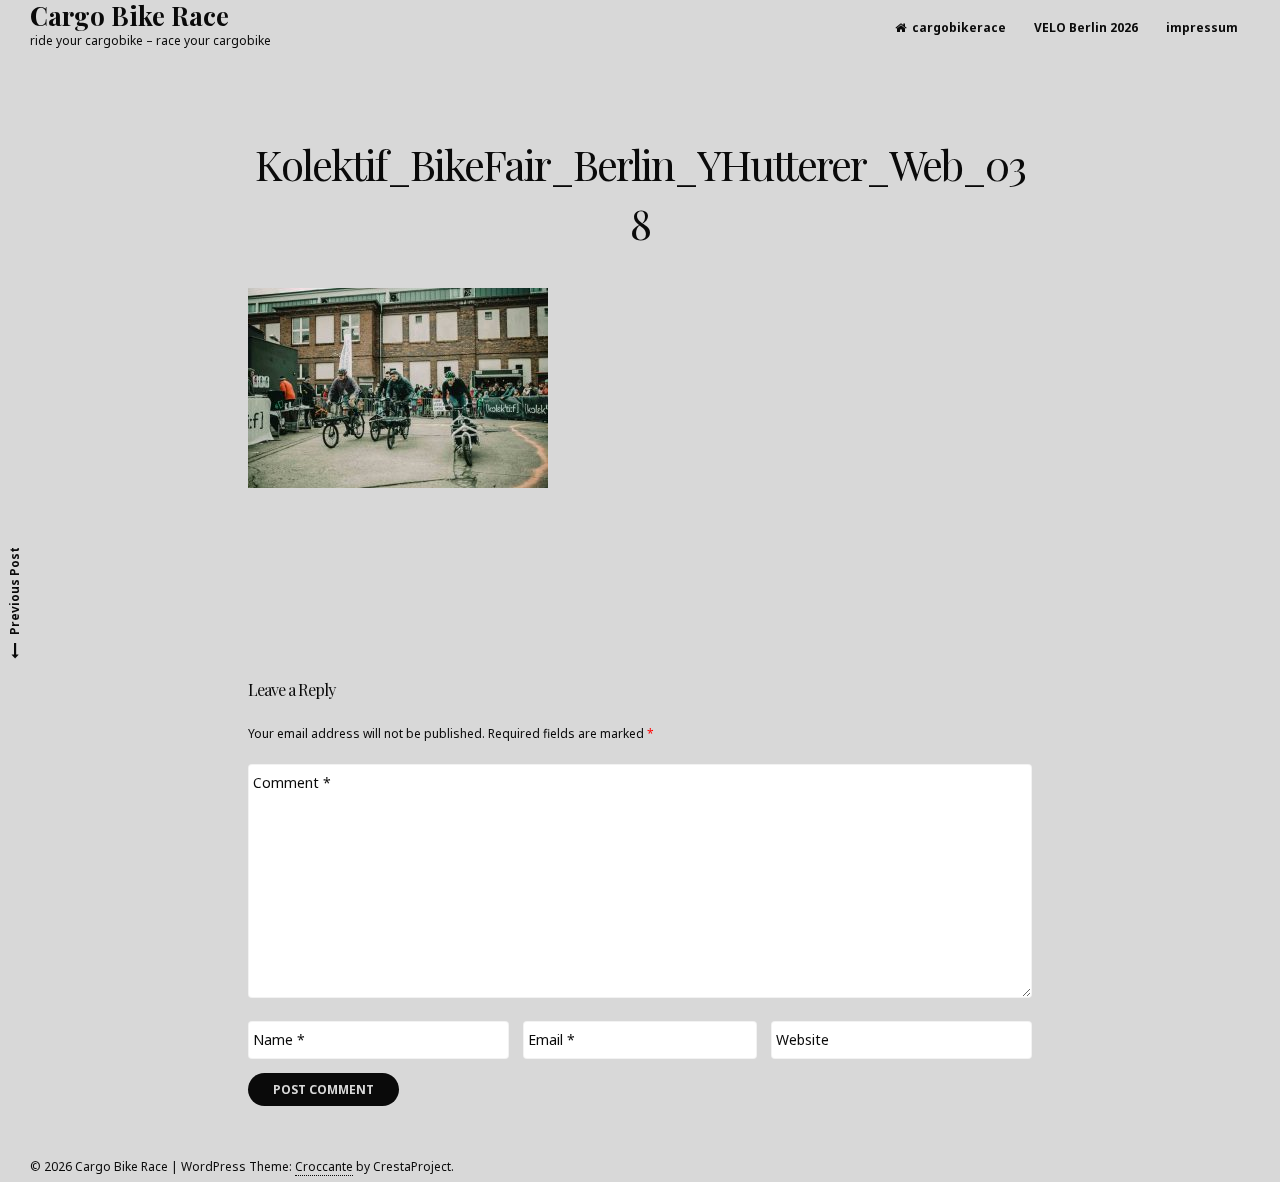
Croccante (324, 1166)
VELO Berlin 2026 (1086, 27)
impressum (1202, 27)
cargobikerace (959, 27)
